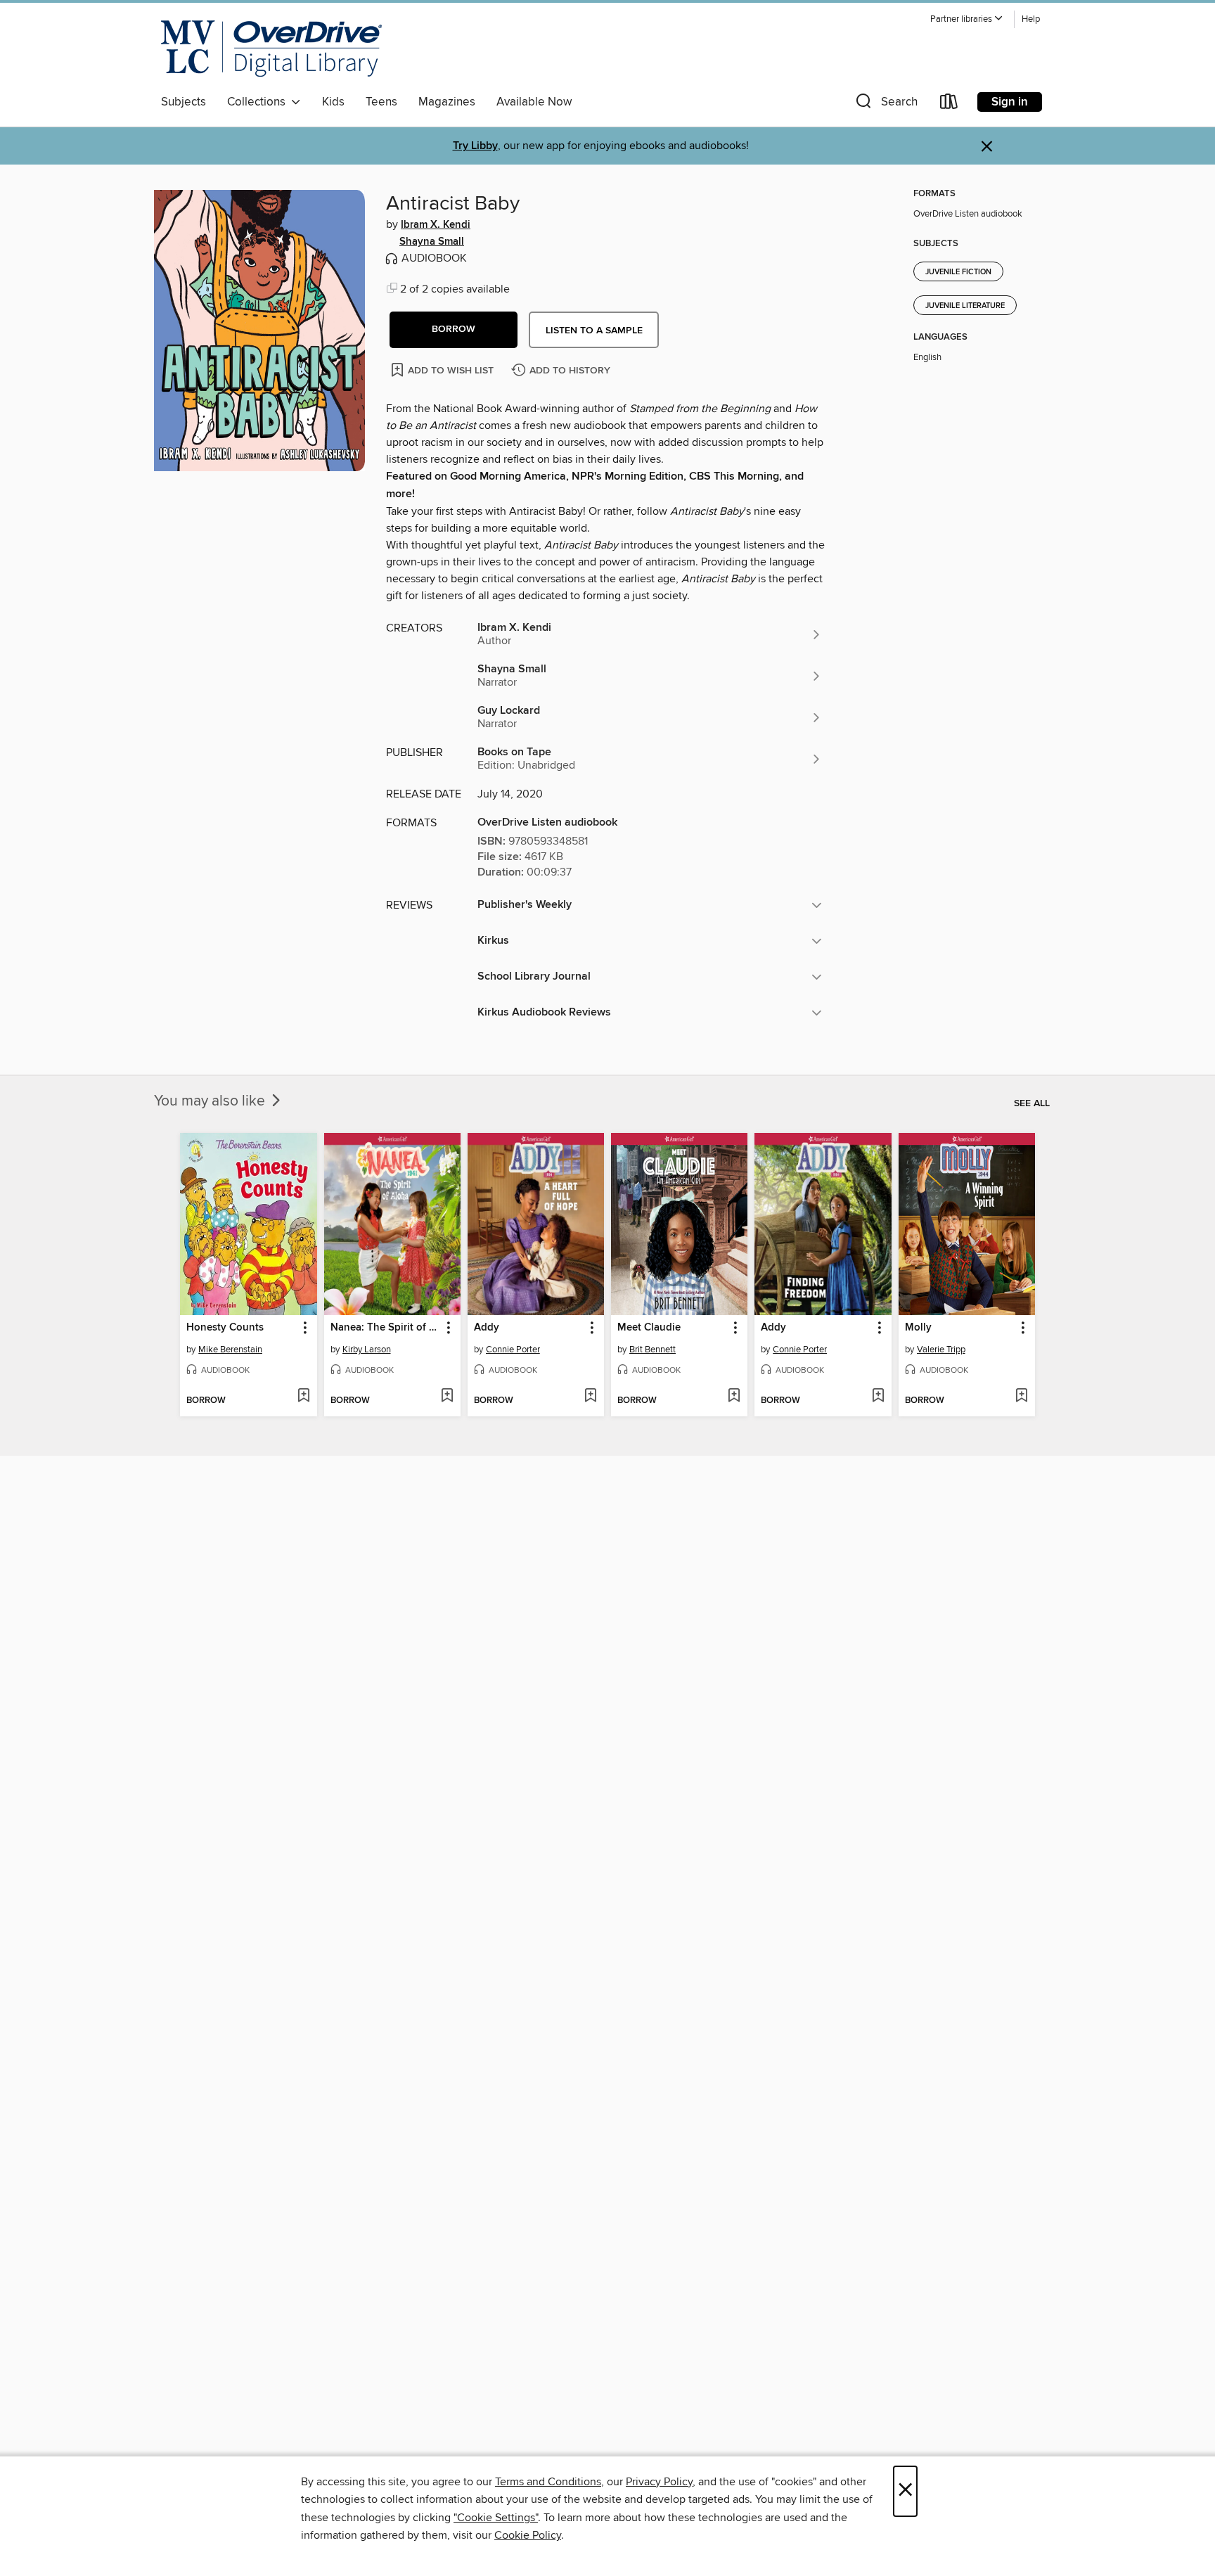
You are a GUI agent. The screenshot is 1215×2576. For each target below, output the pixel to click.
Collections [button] (259, 102)
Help (1031, 19)
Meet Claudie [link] (649, 1328)
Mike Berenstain (230, 1350)
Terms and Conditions (548, 2482)
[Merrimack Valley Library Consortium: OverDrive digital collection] (271, 49)
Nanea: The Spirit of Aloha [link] (386, 1328)
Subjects (184, 102)
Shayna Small (432, 242)
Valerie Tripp (941, 1350)
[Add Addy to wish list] (590, 1397)
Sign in (1010, 102)
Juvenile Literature (965, 306)
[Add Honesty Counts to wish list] (303, 1397)
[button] (967, 19)
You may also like (211, 1101)
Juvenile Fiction (958, 272)
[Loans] (949, 104)
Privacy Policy (659, 2482)
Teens (381, 102)
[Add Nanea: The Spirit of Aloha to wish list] (447, 1397)
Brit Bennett (652, 1350)
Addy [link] (487, 1328)
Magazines (447, 102)
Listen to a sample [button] (594, 331)
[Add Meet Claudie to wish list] (734, 1397)
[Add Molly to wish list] (1021, 1397)
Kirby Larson (367, 1350)
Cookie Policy (528, 2535)
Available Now (534, 102)
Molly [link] (918, 1328)
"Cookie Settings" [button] (496, 2518)
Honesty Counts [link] (225, 1328)
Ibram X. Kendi (436, 225)
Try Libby (475, 146)
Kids (333, 102)
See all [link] (1032, 1103)
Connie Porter (513, 1350)
